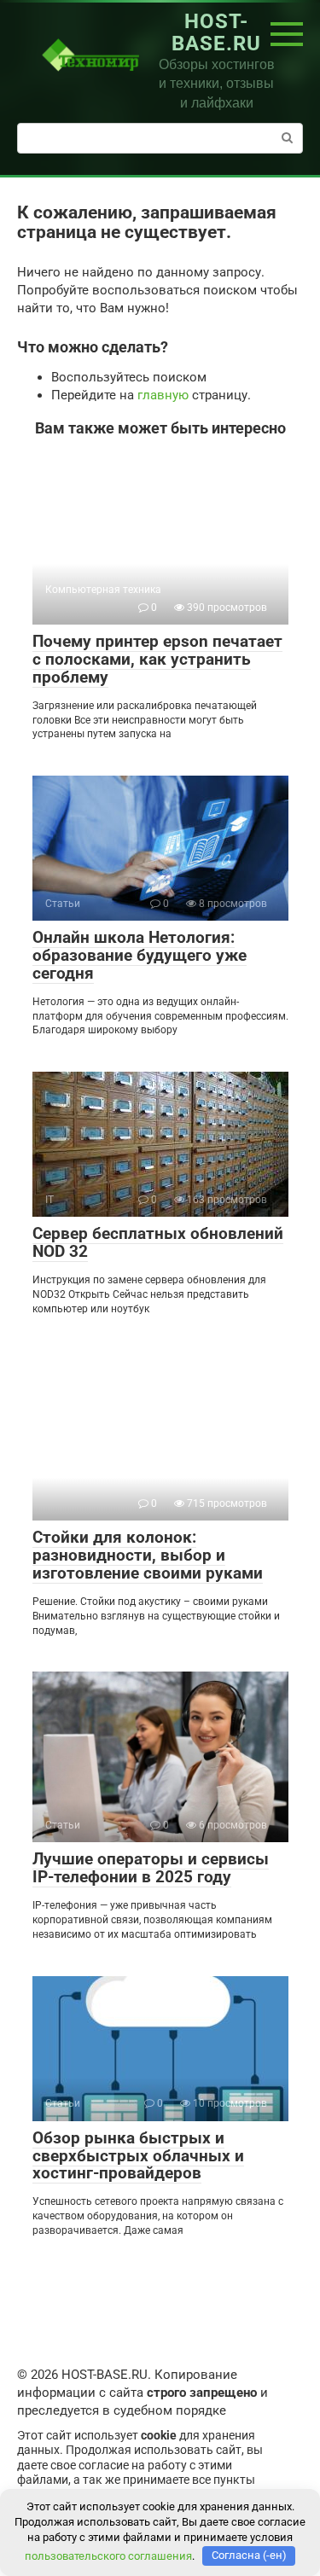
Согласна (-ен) (249, 2555)
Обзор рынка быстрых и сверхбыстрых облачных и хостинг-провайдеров (138, 2156)
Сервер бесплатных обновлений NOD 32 (158, 1242)
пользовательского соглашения (108, 2555)
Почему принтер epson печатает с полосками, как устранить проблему (157, 659)
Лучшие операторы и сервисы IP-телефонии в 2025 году (151, 1868)
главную (163, 395)
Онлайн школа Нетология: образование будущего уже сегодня (140, 955)
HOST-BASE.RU (216, 32)
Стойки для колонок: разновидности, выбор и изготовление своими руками (148, 1555)
